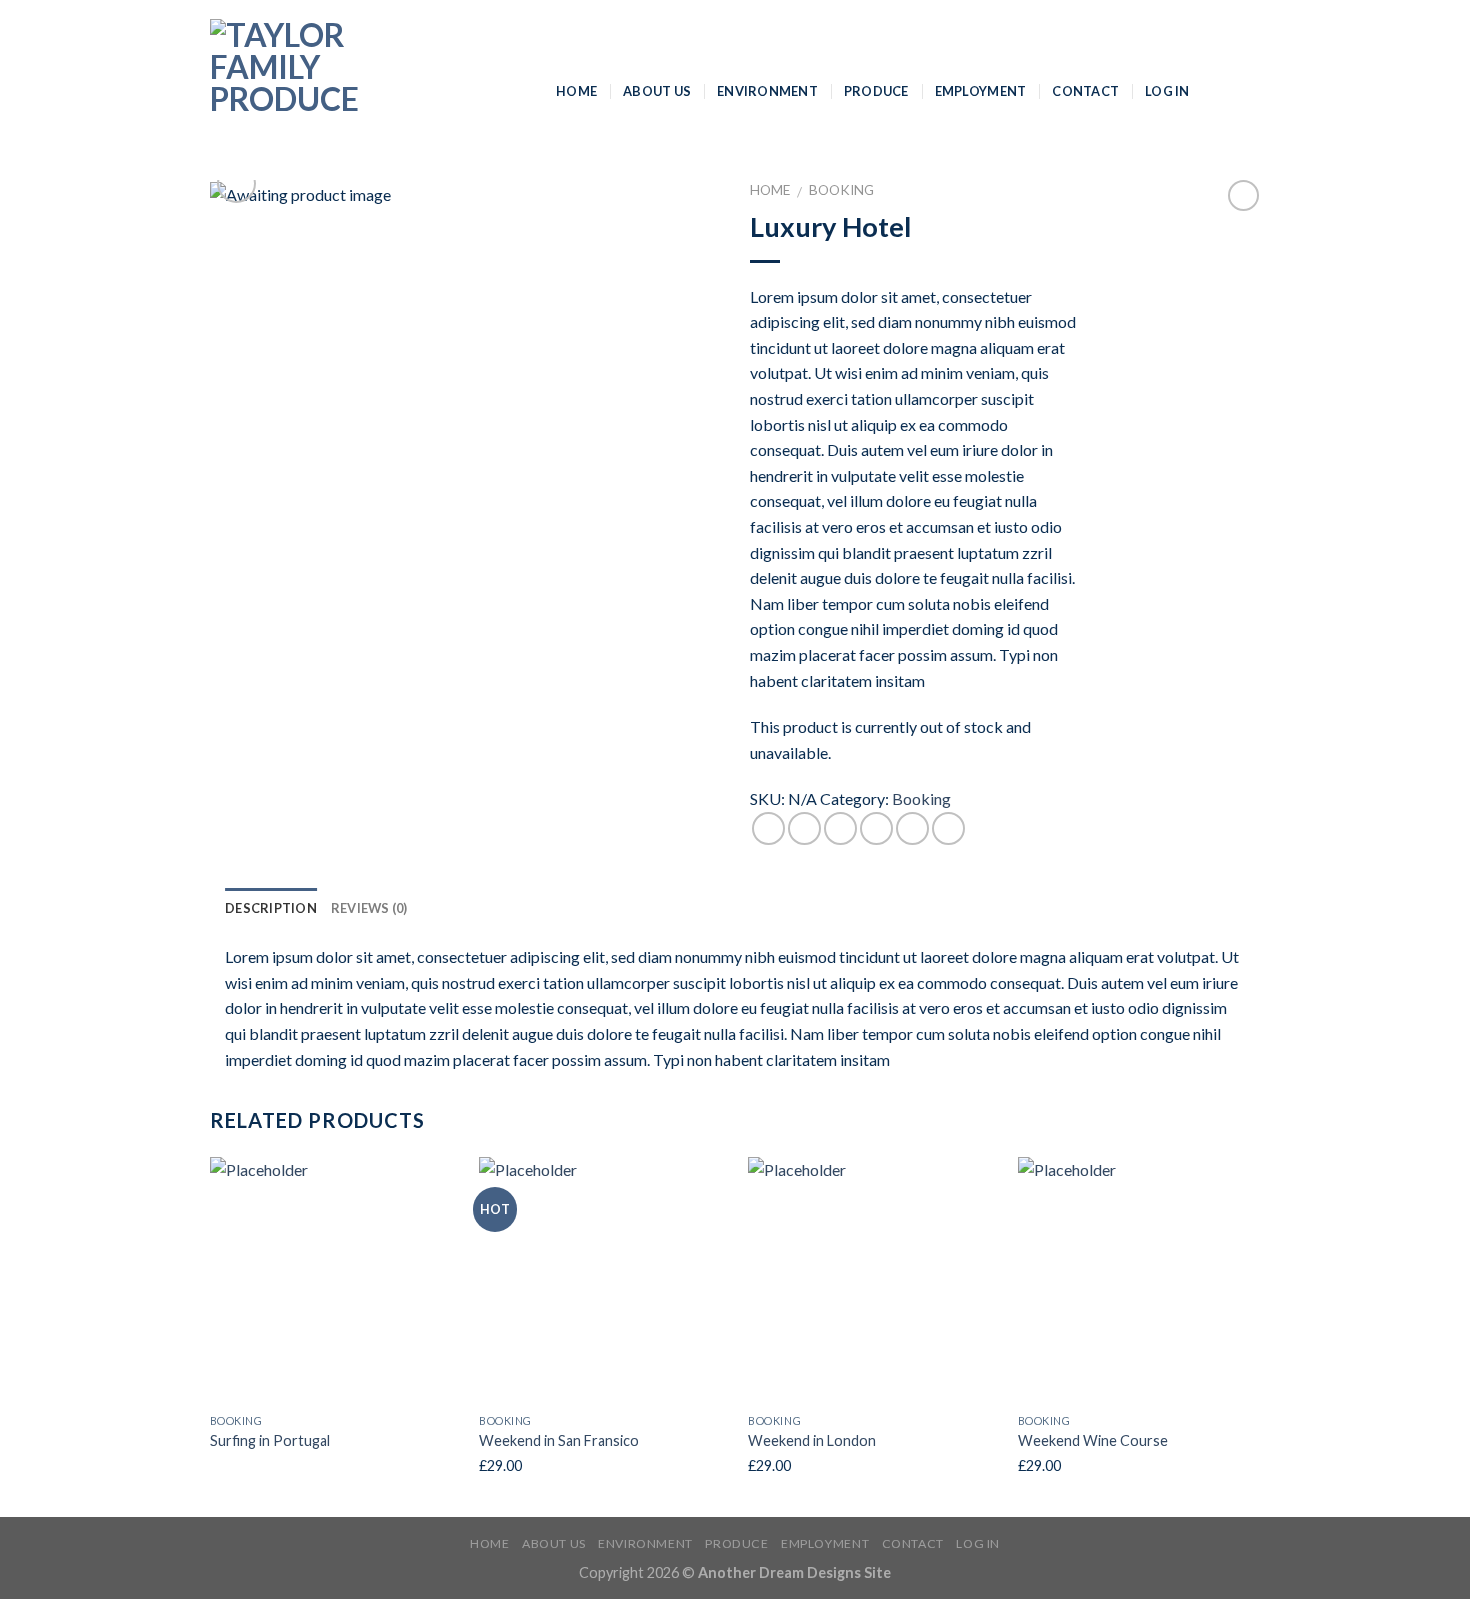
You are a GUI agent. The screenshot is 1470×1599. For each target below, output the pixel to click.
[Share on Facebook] (768, 828)
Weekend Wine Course (1093, 1440)
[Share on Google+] (912, 828)
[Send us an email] (1247, 90)
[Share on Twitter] (804, 828)
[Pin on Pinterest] (876, 828)
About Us (657, 91)
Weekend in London (812, 1440)
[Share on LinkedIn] (948, 828)
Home (576, 91)
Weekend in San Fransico (559, 1440)
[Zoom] (236, 183)
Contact (1085, 91)
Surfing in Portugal (270, 1440)
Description (271, 908)
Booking (841, 190)
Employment (981, 91)
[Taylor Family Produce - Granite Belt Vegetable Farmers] (368, 90)
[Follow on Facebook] (1221, 90)
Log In (1167, 91)
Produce (876, 91)
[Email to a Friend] (840, 828)
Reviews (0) (369, 908)
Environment (767, 91)
